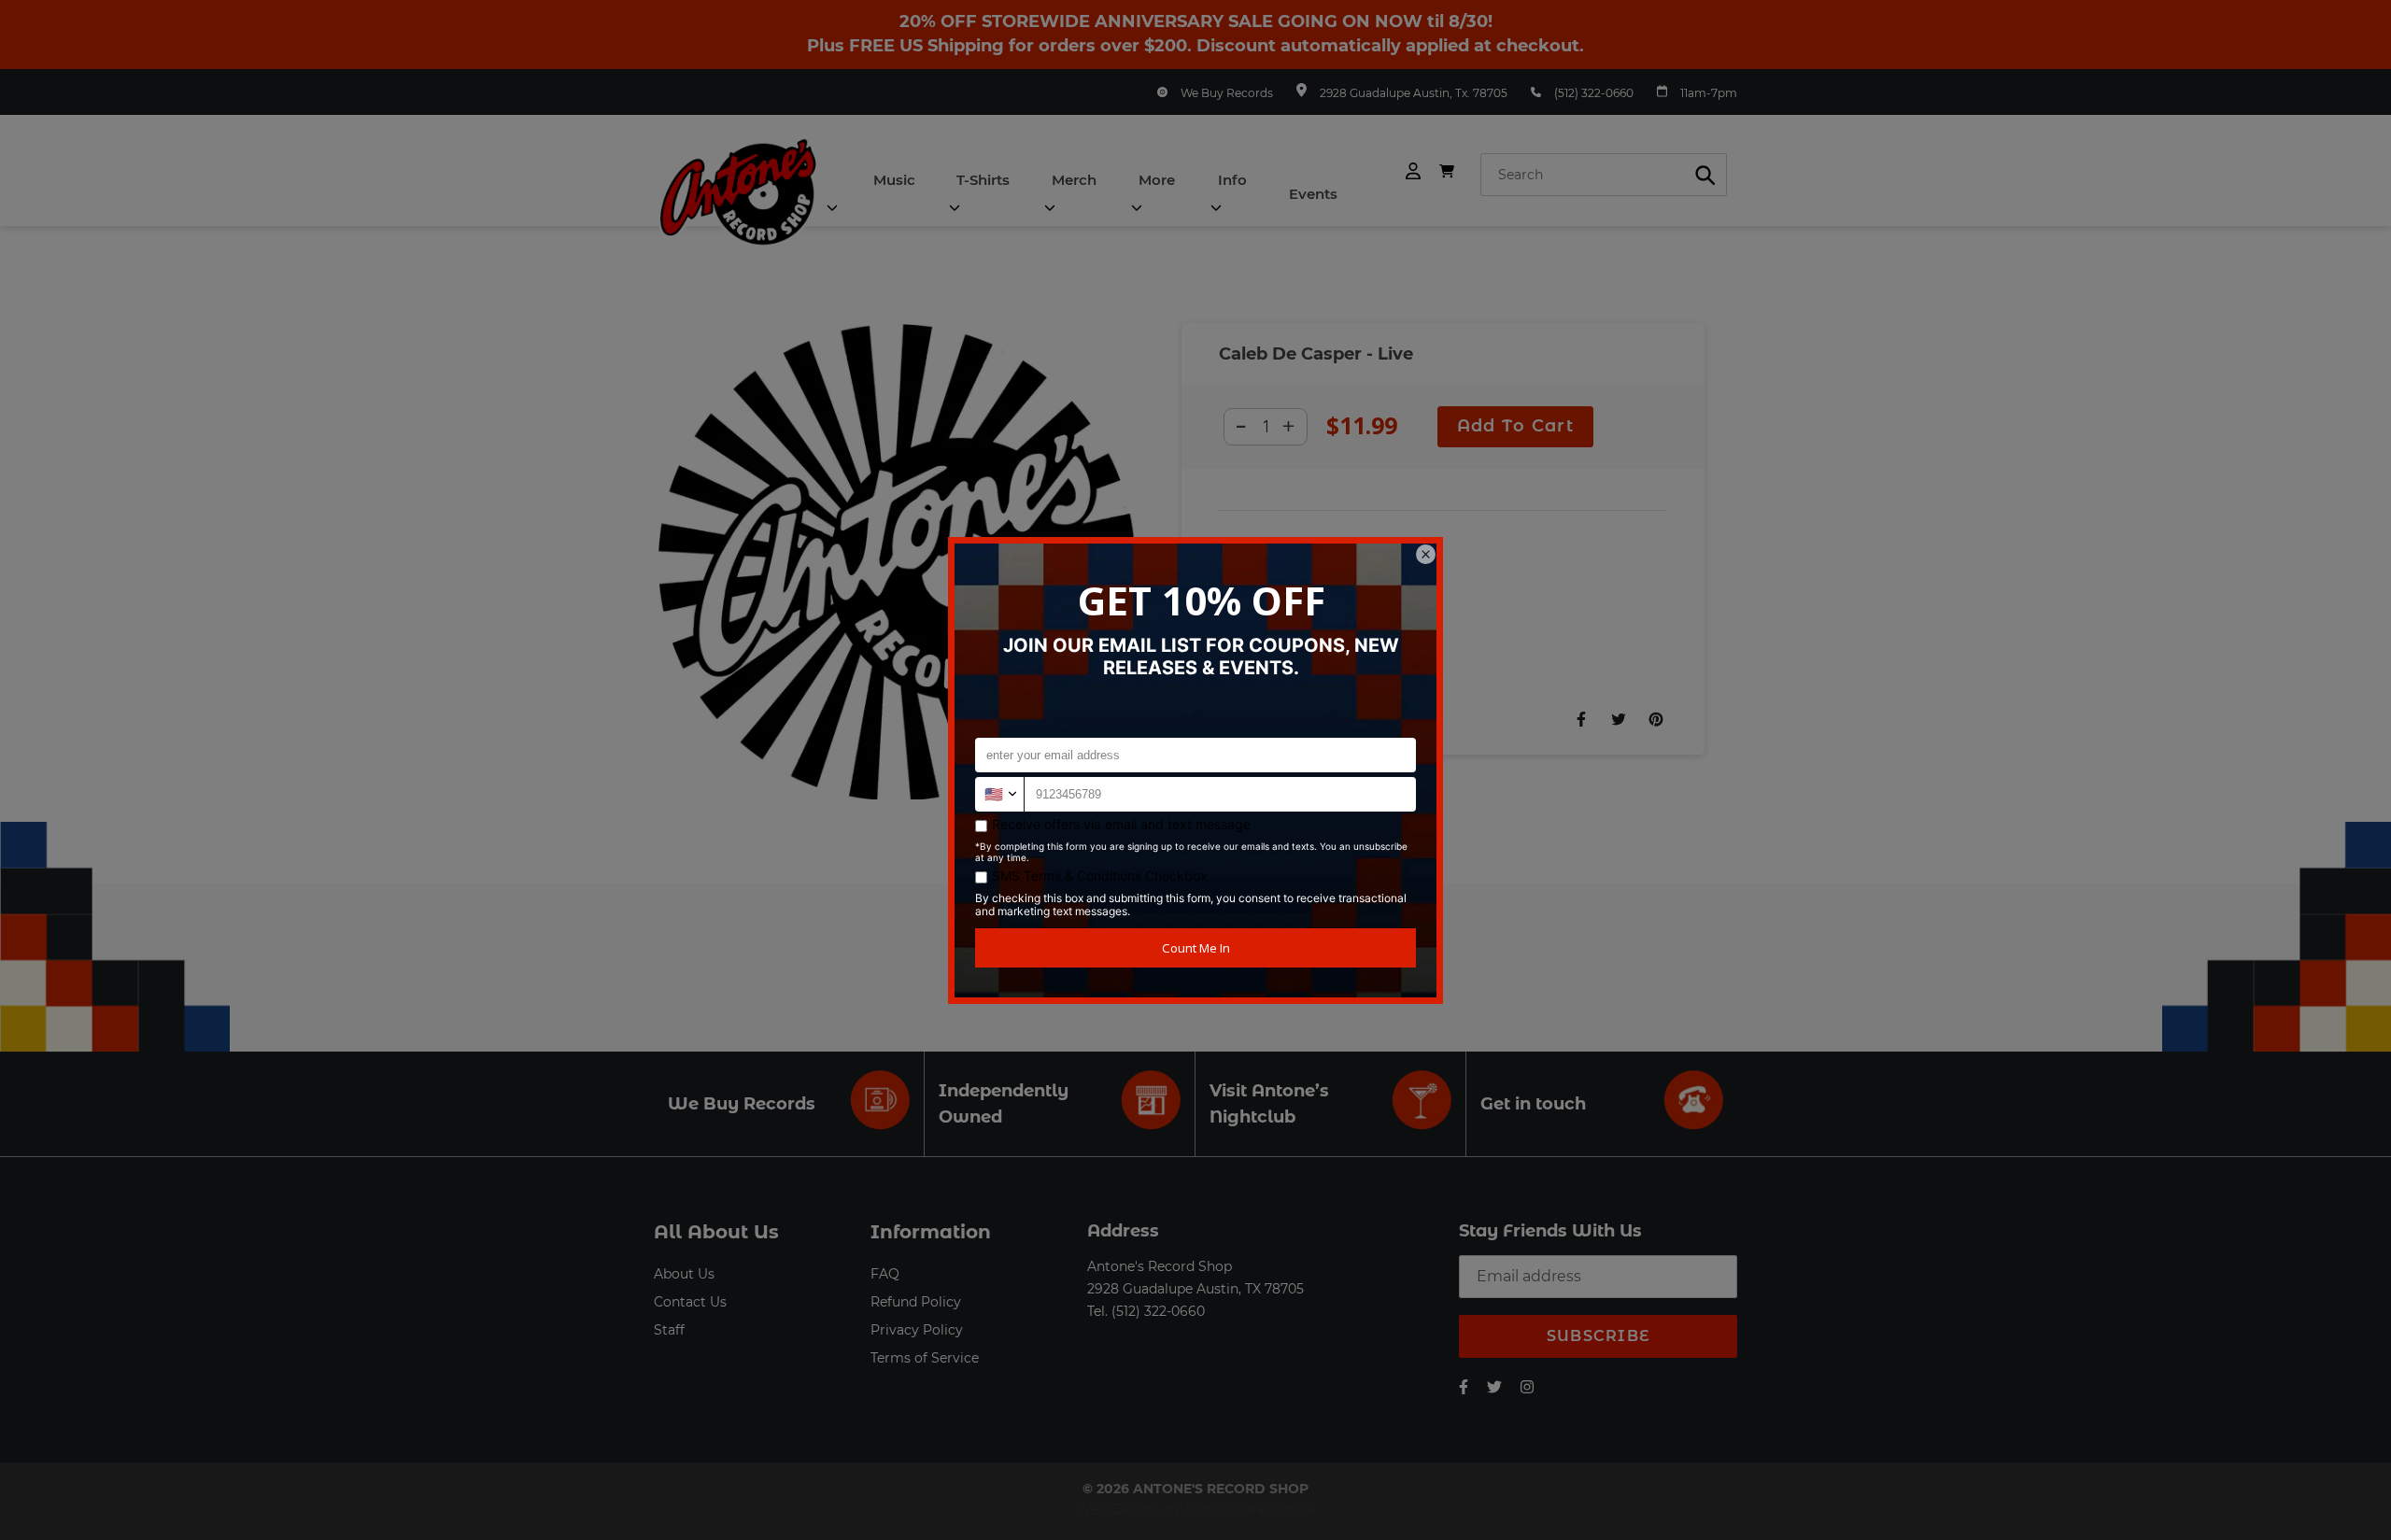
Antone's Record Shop (1160, 1266)
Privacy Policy (917, 1330)
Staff (669, 1330)
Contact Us (690, 1302)
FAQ (885, 1274)
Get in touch (1533, 1104)
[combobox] (1604, 175)
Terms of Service (925, 1358)
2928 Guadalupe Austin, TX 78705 (1195, 1289)
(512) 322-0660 (1594, 93)
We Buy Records (1227, 93)
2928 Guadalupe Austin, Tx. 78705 (1414, 93)
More (1157, 180)
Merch (1074, 180)
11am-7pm (1709, 93)
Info (1232, 180)
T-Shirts (983, 180)
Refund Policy (916, 1302)
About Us (684, 1274)
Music (894, 180)
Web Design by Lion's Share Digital (1196, 1509)
